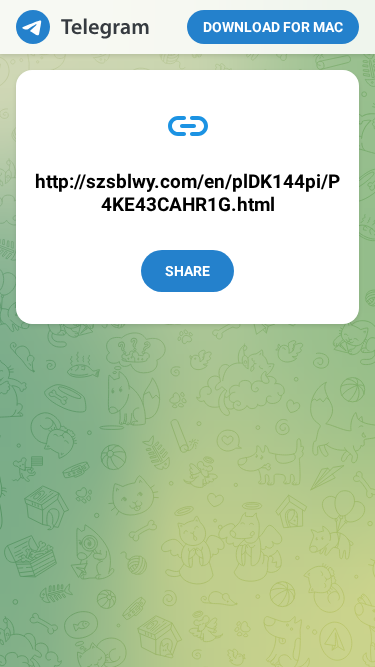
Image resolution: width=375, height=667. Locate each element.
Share (187, 271)
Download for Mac (273, 27)
